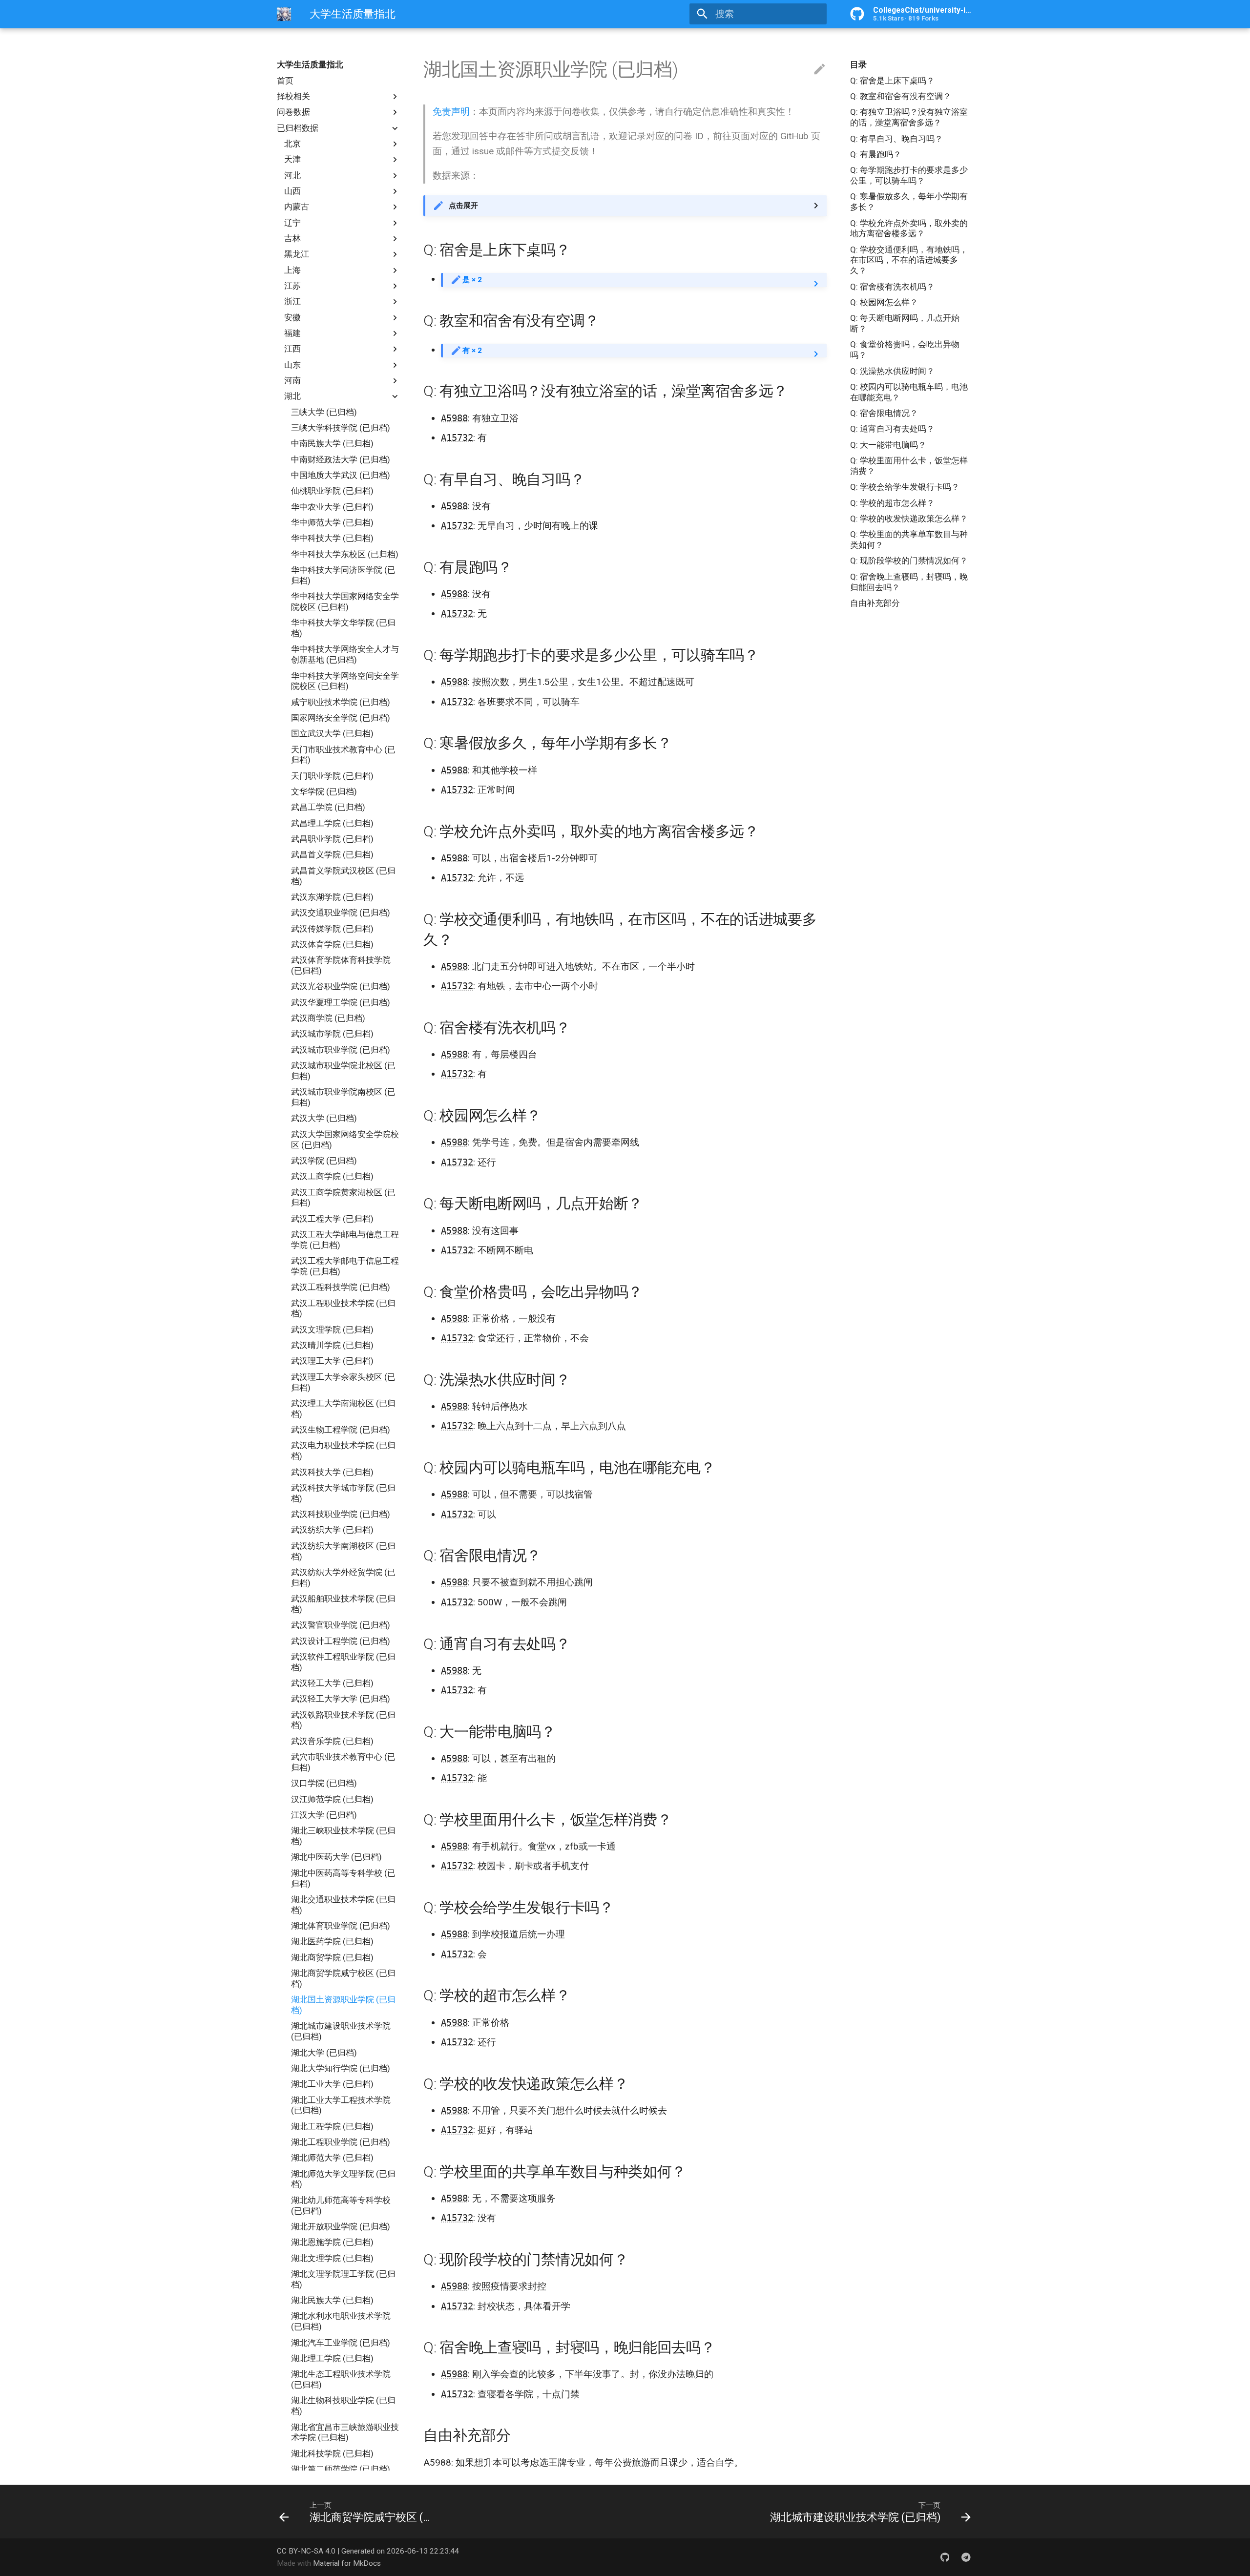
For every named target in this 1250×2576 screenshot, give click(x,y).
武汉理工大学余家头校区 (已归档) (343, 1382)
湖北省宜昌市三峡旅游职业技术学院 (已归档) (345, 2432)
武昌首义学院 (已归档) (332, 854)
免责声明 (451, 112)
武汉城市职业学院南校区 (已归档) (343, 1097)
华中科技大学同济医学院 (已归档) (343, 575)
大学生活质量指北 (310, 64)
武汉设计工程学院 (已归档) (341, 1641)
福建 (292, 333)
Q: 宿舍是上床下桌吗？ (892, 81)
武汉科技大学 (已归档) (332, 1472)
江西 (292, 349)
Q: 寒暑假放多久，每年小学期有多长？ (909, 202)
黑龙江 (297, 254)
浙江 (292, 301)
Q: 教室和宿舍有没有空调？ (901, 96)
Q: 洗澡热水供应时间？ (892, 371)
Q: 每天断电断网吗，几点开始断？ (905, 323)
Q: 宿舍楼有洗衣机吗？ (892, 287)
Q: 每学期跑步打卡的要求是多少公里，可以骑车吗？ (909, 175)
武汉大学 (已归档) (324, 1118)
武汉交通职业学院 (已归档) (341, 913)
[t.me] (966, 2557)
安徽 (292, 317)
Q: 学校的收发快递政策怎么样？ (909, 519)
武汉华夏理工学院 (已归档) (341, 1002)
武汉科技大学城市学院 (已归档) (343, 1493)
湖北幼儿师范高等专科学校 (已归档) (341, 2205)
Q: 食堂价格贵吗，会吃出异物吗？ (905, 350)
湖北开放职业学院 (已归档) (341, 2226)
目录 (858, 64)
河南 (292, 380)
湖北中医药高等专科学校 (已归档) (343, 1878)
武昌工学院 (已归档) (328, 807)
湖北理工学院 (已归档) (332, 2358)
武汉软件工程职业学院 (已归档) (343, 1662)
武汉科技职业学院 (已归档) (341, 1514)
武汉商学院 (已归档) (328, 1018)
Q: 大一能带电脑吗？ (888, 445)
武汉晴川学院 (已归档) (332, 1345)
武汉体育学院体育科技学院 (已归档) (341, 965)
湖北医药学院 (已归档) (332, 1941)
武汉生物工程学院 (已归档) (341, 1430)
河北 (292, 175)
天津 (292, 159)
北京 (292, 144)
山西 (292, 191)
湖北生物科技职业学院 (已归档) (343, 2406)
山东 (292, 365)
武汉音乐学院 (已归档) (332, 1741)
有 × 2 (472, 351)
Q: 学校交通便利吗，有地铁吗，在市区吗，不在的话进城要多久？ (909, 260)
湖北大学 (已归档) (324, 2053)
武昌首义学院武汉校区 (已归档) (343, 876)
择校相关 (293, 96)
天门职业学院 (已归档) (332, 776)
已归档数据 (298, 128)
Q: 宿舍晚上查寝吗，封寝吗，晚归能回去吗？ (909, 582)
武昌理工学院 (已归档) (332, 823)
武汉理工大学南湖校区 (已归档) (343, 1409)
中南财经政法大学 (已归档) (341, 459)
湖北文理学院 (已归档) (332, 2258)
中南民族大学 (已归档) (332, 443)
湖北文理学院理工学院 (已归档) (343, 2279)
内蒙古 (297, 207)
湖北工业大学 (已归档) (332, 2084)
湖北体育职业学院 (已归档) (341, 1926)
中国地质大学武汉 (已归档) (341, 475)
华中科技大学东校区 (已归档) (345, 554)
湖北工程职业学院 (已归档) (341, 2142)
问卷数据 (293, 112)
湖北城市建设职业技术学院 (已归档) (341, 2031)
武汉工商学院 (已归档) (332, 1176)
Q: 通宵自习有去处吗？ (892, 429)
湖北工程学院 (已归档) (332, 2126)
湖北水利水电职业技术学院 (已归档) (341, 2321)
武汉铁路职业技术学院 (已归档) (343, 1720)
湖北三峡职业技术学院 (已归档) (343, 1836)
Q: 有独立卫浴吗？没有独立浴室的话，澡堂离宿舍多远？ (909, 117)
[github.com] (945, 2557)
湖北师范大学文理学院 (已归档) (343, 2179)
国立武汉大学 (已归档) (332, 733)
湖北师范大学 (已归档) (332, 2158)
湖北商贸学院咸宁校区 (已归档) (343, 1978)
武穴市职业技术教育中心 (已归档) (343, 1762)
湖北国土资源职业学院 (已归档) (343, 2005)
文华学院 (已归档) (324, 791)
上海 (292, 270)
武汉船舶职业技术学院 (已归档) (343, 1604)
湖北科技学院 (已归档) (332, 2453)
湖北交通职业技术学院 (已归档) (343, 1905)
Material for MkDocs (347, 2563)
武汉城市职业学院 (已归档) (341, 1050)
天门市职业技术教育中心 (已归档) (343, 755)
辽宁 (292, 223)
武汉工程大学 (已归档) (332, 1219)
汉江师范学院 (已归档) (332, 1799)
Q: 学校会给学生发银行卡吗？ (905, 487)
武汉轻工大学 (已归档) (332, 1683)
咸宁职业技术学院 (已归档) (341, 702)
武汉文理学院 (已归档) (332, 1330)
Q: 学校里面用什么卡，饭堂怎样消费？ (909, 466)
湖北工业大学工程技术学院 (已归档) (341, 2105)
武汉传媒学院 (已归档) (332, 929)
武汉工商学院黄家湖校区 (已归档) (343, 1198)
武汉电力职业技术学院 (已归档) (343, 1451)
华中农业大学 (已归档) (332, 507)
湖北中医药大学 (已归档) (336, 1857)
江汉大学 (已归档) (324, 1815)
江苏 (292, 286)
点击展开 (463, 206)
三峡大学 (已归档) (324, 412)
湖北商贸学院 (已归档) (332, 1957)
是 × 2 (472, 280)
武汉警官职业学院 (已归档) (341, 1625)
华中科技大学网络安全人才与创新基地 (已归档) (345, 654)
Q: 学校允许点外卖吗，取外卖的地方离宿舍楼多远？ (909, 229)
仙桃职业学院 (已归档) (332, 491)
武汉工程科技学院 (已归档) (341, 1287)
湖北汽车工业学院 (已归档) (341, 2343)
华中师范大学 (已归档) (332, 522)
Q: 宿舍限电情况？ (884, 413)
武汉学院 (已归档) (324, 1161)
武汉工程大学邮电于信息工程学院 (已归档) (345, 1266)
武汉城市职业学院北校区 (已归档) (343, 1071)
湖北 (292, 396)
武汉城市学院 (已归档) (332, 1034)
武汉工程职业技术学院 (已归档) (343, 1309)
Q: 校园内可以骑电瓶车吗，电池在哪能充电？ (909, 392)
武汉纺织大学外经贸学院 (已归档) (343, 1578)
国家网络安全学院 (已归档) (341, 718)
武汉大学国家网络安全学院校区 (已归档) (345, 1140)
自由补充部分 (875, 603)
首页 (285, 81)
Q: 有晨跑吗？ (876, 154)
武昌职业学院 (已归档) (332, 839)
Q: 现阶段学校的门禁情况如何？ (909, 561)
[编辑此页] (820, 70)
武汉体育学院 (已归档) (332, 944)
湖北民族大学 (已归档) (332, 2300)
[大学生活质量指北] (284, 14)
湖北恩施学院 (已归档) (332, 2242)
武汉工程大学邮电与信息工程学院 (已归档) (345, 1240)
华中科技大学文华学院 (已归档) (343, 628)
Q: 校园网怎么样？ (884, 302)
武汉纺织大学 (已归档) (332, 1530)
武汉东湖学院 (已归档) (332, 897)
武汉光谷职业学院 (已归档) (341, 986)
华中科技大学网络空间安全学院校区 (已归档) (345, 681)
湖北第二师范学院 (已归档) (341, 2469)
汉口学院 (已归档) (324, 1783)
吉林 (292, 238)
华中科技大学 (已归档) (332, 538)
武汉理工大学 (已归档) (332, 1361)
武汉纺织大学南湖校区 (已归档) (343, 1551)
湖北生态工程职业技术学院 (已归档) (341, 2379)
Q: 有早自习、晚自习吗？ (896, 139)
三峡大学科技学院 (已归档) (341, 428)
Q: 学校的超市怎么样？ (892, 503)
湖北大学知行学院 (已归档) (341, 2068)
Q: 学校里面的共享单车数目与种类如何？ (909, 540)
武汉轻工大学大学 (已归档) (341, 1699)
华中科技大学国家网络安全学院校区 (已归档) (345, 602)
